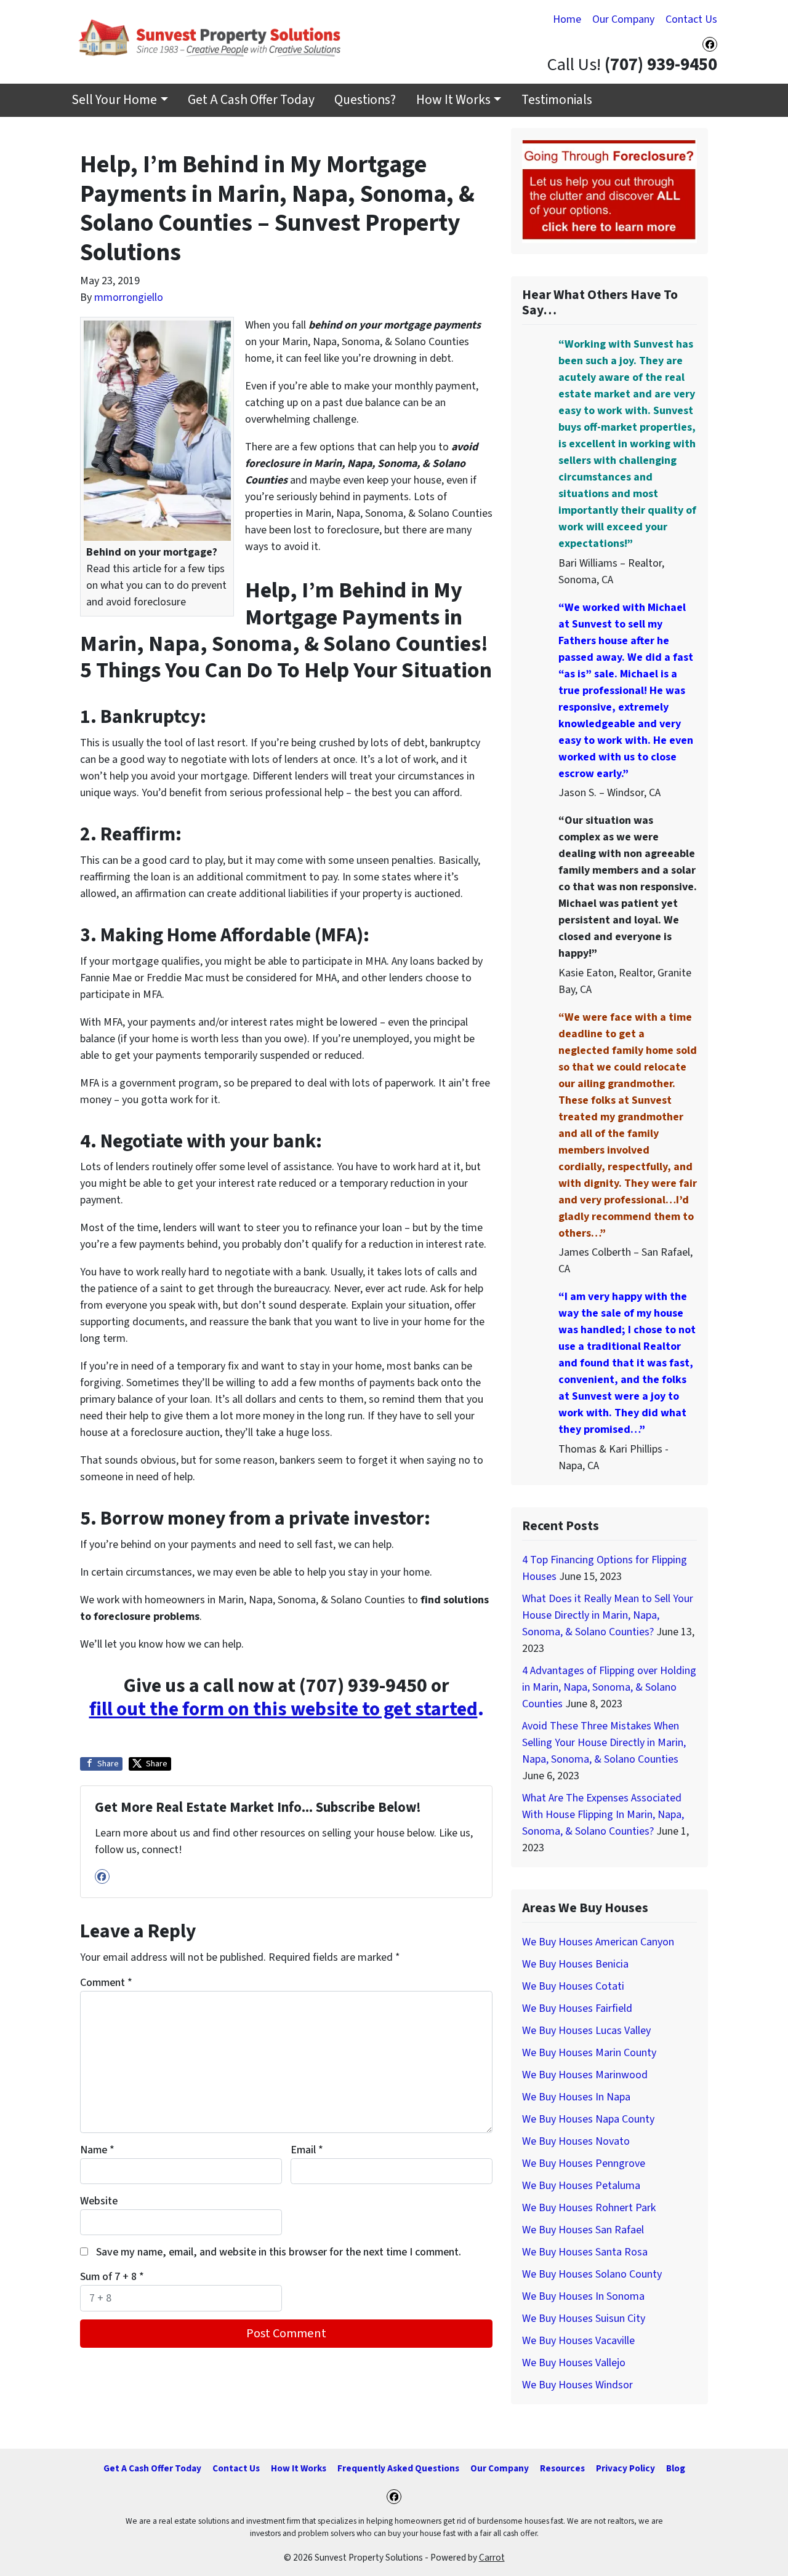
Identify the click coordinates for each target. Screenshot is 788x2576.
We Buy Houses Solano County (592, 2274)
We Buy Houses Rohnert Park (589, 2208)
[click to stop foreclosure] (609, 190)
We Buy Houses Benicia (575, 1964)
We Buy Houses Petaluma (581, 2186)
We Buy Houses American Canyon (598, 1942)
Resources (562, 2468)
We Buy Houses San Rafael (583, 2230)
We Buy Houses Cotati (573, 1986)
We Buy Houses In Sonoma (583, 2296)
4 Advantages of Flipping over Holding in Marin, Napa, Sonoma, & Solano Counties (609, 1687)
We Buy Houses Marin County (589, 2053)
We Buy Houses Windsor (577, 2385)
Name (97, 2150)
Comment (106, 1983)
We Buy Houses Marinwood (585, 2075)
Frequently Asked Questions (398, 2468)
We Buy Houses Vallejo (574, 2363)
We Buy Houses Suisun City (584, 2319)
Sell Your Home (114, 100)
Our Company (623, 19)
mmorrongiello (129, 297)
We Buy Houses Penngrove (584, 2163)
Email (307, 2150)
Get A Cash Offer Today (251, 100)
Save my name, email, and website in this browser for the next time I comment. (279, 2252)
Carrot (492, 2558)
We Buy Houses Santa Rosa (585, 2252)
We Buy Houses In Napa (576, 2097)
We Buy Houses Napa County (588, 2119)
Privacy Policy (625, 2468)
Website (99, 2201)
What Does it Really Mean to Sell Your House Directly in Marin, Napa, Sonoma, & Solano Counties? (608, 1615)
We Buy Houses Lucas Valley (586, 2031)
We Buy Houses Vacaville (578, 2341)
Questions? (365, 100)
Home (567, 19)
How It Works (453, 100)
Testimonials (557, 100)
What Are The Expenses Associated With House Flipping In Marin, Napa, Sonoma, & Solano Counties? (603, 1815)
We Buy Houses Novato (576, 2141)
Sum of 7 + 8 (112, 2277)
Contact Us (691, 19)
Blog (676, 2468)
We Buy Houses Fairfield (577, 2008)
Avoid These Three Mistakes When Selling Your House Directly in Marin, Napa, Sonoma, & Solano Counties (604, 1743)
